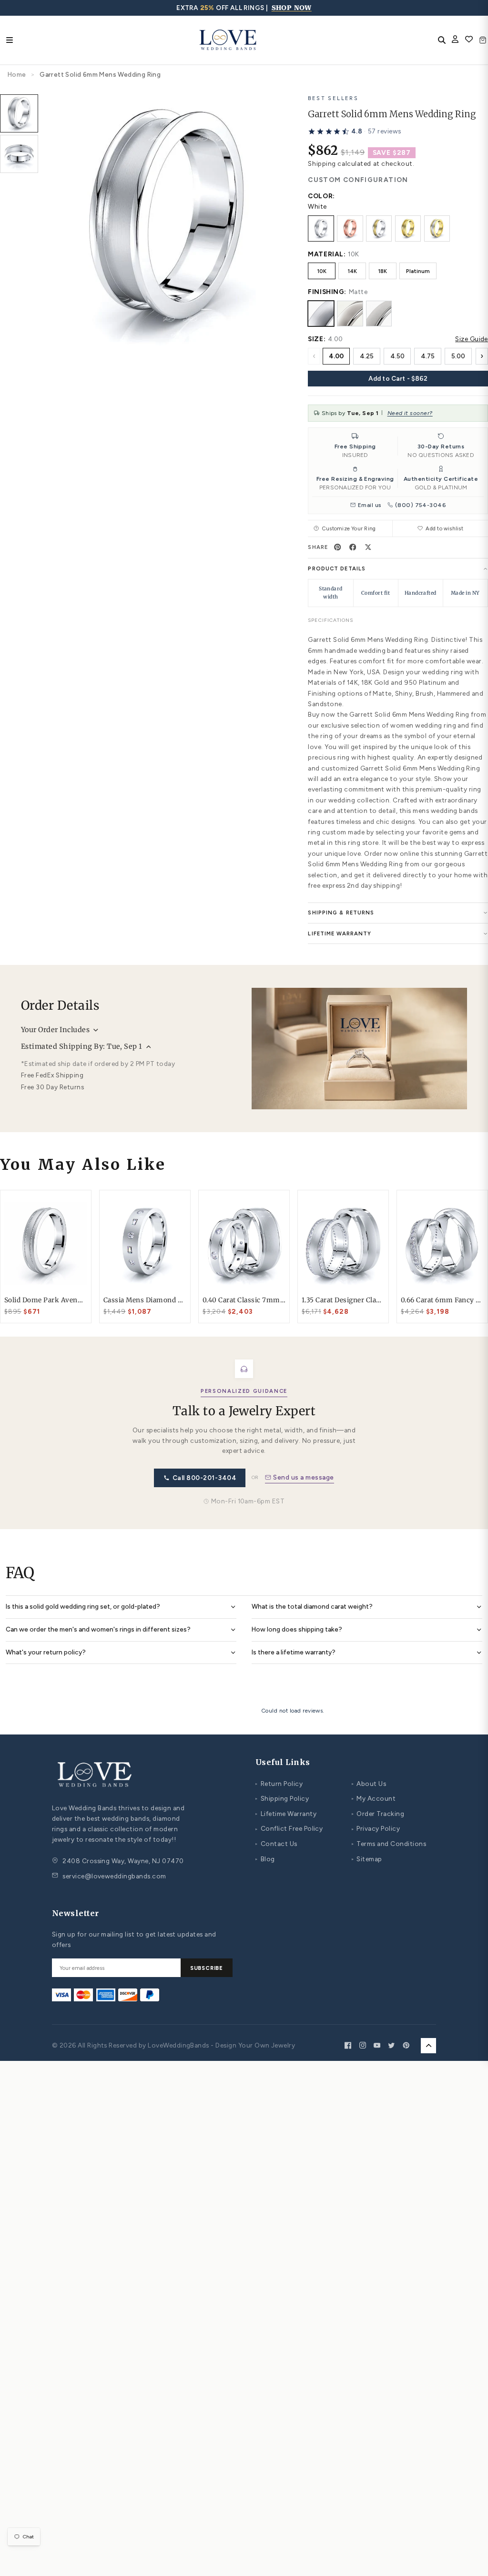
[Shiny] (350, 314)
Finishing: (327, 292)
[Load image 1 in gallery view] (19, 113)
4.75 (428, 356)
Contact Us (276, 1844)
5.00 (458, 356)
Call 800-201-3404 (204, 1478)
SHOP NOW (292, 8)
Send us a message (303, 1477)
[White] (321, 228)
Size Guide (472, 339)
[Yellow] (408, 228)
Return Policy (279, 1784)
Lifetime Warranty (286, 1814)
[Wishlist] (469, 40)
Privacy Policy (376, 1828)
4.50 (397, 356)
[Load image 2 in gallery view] (19, 154)
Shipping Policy (282, 1798)
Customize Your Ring (349, 528)
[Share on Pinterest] (337, 547)
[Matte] (321, 314)
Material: (327, 254)
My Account (374, 1798)
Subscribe (207, 1968)
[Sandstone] (379, 314)
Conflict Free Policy (289, 1828)
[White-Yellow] (379, 228)
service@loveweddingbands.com (114, 1876)
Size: (317, 339)
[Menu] (10, 40)
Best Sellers (333, 98)
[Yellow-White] (437, 228)
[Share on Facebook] (353, 547)
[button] (354, 132)
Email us (370, 505)
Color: (321, 196)
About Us (369, 1784)
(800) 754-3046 (421, 505)
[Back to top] (428, 2046)
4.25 (367, 356)
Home (17, 74)
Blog (265, 1859)
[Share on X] (368, 547)
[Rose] (350, 228)
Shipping (322, 163)
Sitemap (367, 1859)
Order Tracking (378, 1814)
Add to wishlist (444, 528)
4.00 (336, 356)
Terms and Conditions (389, 1844)
